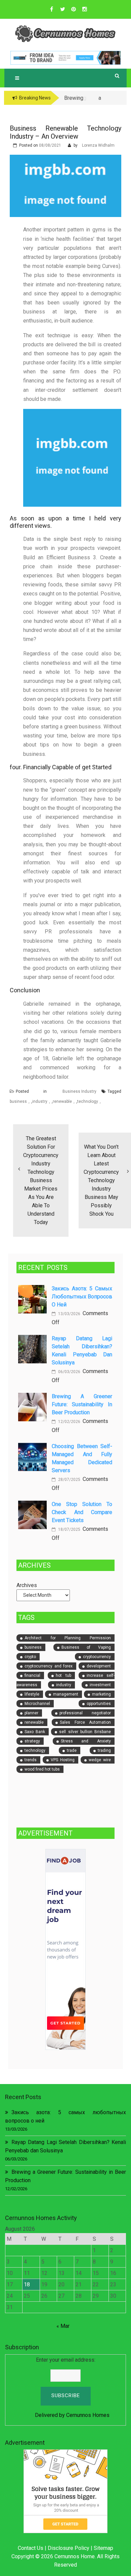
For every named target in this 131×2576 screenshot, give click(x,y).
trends (31, 1760)
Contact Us (31, 2548)
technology (88, 1101)
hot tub (63, 1675)
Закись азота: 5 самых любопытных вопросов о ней (82, 1297)
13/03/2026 (69, 1314)
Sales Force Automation (85, 1722)
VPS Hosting (63, 1760)
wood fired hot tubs (42, 1769)
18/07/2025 (69, 1529)
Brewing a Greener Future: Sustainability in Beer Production (82, 1404)
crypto (30, 1657)
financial (32, 1675)
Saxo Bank (35, 1732)
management (66, 1694)
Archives (27, 1585)
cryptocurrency (97, 1657)
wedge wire (100, 1760)
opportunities (99, 1704)
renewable (62, 1101)
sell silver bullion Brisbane (85, 1732)
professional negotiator (85, 1713)
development (99, 1666)
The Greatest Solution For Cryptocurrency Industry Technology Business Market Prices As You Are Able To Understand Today (41, 1180)
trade (72, 1750)
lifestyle (32, 1694)
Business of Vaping (86, 1647)
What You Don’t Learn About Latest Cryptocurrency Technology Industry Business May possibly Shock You (101, 1180)
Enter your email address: (66, 2360)
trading (104, 1750)
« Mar (63, 2326)
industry (40, 1101)
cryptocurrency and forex (49, 1666)
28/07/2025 (69, 1480)
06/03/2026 (69, 1372)
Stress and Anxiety (86, 1741)
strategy (32, 1741)
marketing (101, 1694)
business (18, 1101)
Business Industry (79, 1091)
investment (100, 1685)
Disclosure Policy (69, 2548)
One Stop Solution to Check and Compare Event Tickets (82, 1512)
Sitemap (103, 2548)
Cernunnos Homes (88, 2415)
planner (31, 1713)
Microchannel (37, 1704)
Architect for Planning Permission (68, 1638)
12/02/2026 (69, 1422)
